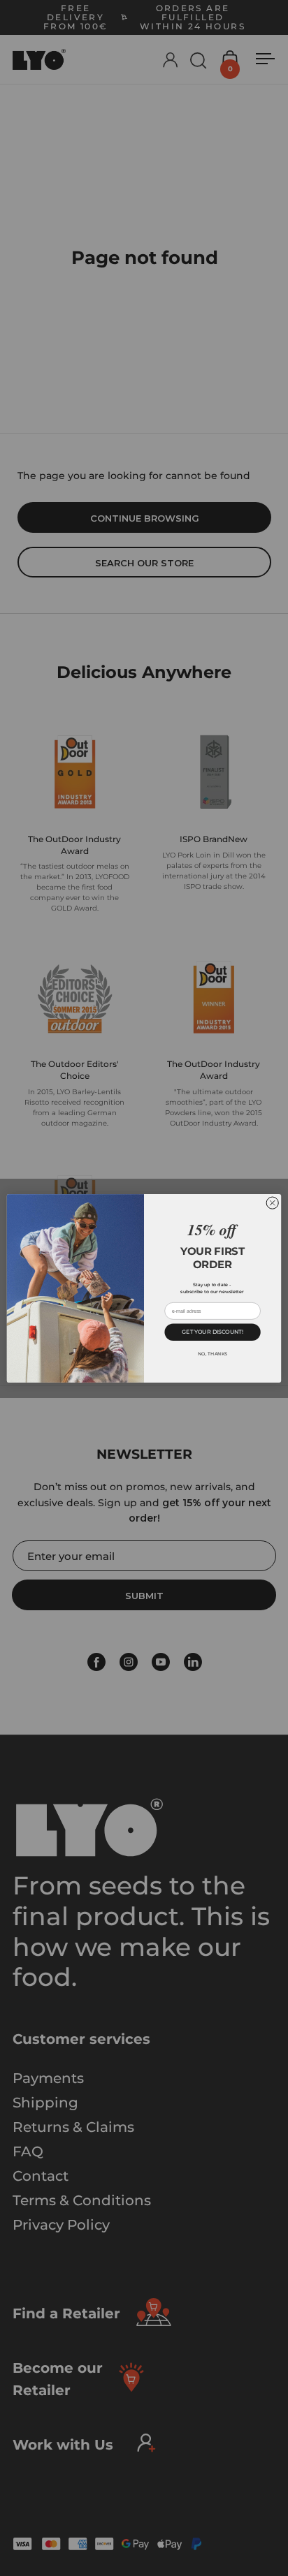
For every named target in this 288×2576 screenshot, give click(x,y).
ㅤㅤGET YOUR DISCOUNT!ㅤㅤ (212, 1331)
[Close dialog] (272, 1203)
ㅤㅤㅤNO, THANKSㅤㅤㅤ (213, 1353)
